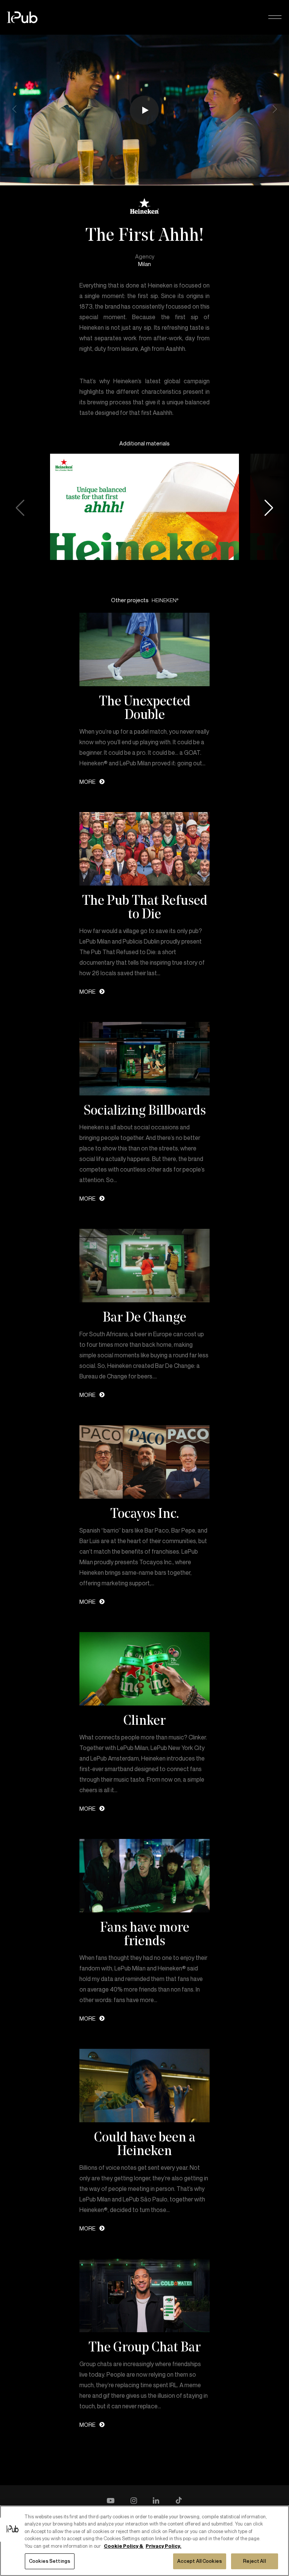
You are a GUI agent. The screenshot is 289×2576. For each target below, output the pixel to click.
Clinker (144, 1720)
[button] (275, 18)
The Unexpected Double (145, 707)
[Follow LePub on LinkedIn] (156, 2501)
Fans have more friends (145, 1934)
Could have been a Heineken (145, 2143)
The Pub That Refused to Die (145, 907)
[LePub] (27, 17)
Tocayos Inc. (145, 1513)
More (87, 782)
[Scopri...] (145, 649)
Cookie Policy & (124, 2546)
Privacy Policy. (164, 2546)
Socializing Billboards (145, 1110)
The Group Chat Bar (144, 2347)
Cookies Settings (50, 2561)
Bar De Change (144, 1317)
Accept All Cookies (200, 2561)
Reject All (254, 2561)
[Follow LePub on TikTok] (179, 2501)
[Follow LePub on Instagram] (134, 2501)
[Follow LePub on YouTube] (111, 2501)
